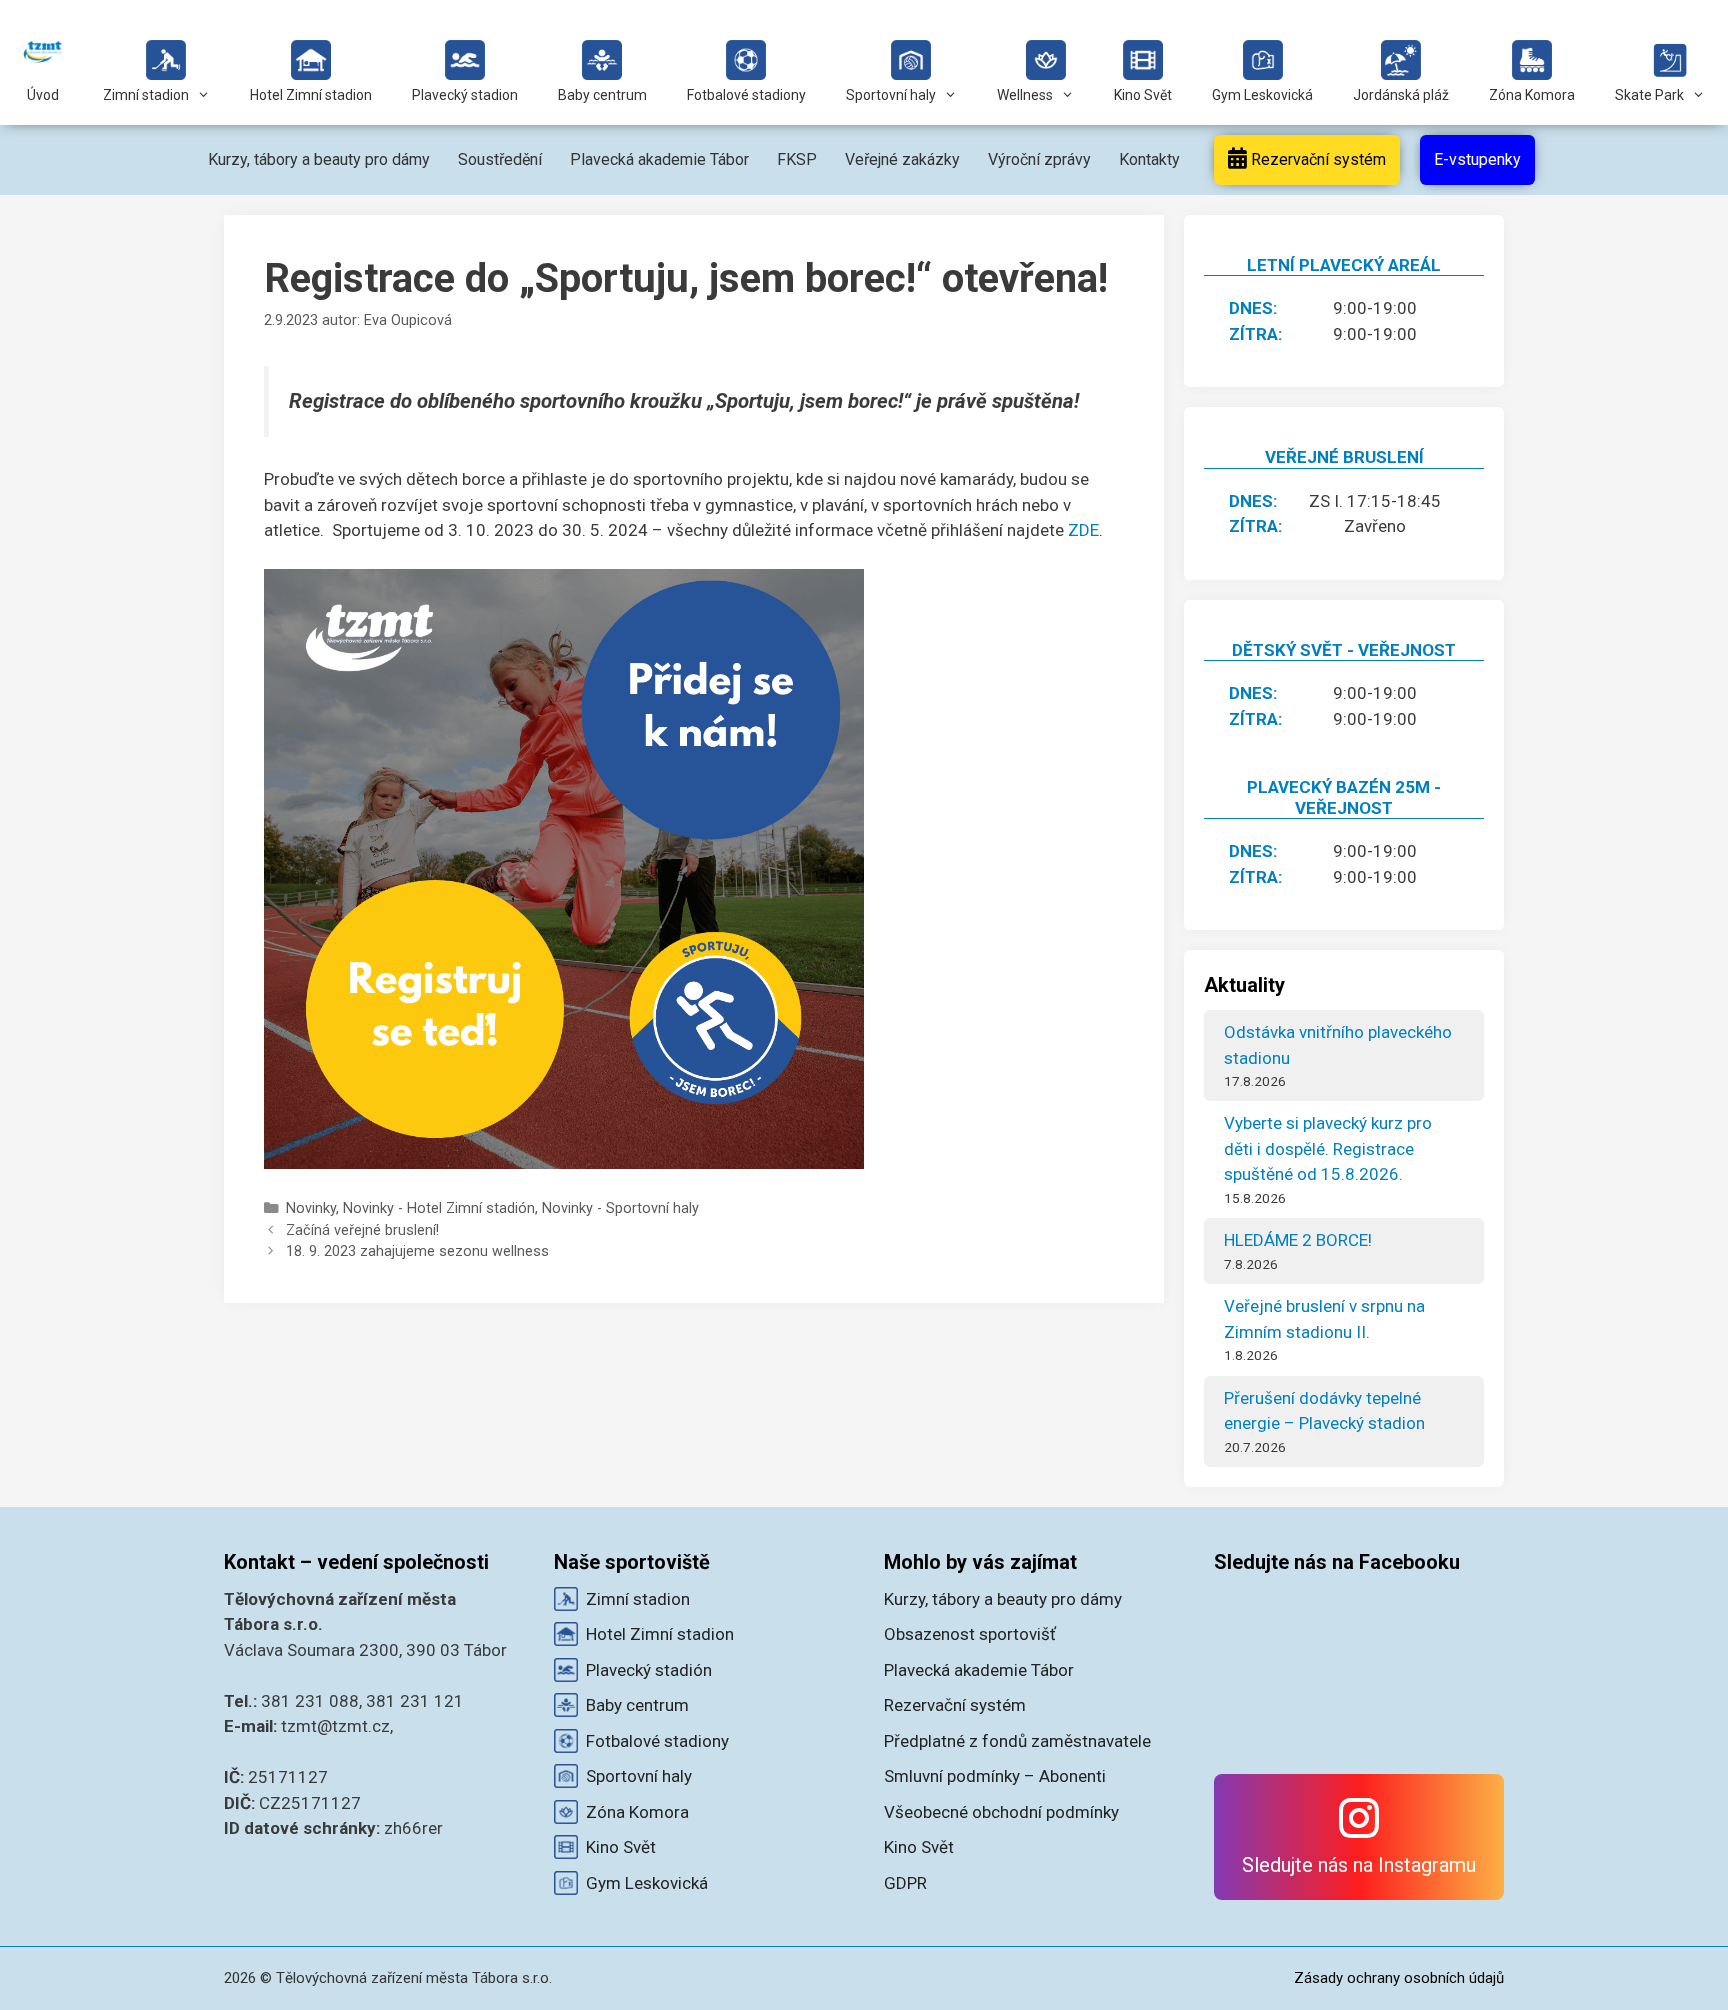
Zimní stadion (146, 95)
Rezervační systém (1316, 159)
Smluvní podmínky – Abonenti (995, 1776)
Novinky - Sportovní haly (620, 1208)
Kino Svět (1143, 95)
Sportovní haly (891, 95)
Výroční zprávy (1039, 159)
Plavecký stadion (465, 95)
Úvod (43, 95)
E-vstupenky (1477, 159)
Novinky (311, 1208)
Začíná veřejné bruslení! (362, 1230)
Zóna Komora (1532, 95)
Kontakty (1149, 159)
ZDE (1083, 530)
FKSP (797, 159)
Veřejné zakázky (902, 159)
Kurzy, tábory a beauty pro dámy (319, 159)
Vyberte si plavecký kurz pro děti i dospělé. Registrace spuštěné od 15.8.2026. (1328, 1148)
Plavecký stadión (649, 1670)
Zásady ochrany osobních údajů (1399, 1978)
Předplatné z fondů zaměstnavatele (1017, 1741)
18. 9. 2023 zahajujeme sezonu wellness (417, 1251)
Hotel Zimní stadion (311, 95)
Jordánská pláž (1401, 95)
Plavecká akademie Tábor (659, 159)
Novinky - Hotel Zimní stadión (439, 1208)
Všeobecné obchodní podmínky (1001, 1812)
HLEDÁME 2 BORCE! (1298, 1240)
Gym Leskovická (1262, 95)
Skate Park (1649, 95)
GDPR (905, 1883)
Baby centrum (602, 95)
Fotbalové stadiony (746, 95)
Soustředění (500, 159)
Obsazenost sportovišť (970, 1634)
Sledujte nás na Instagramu (1359, 1865)
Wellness (1025, 95)
